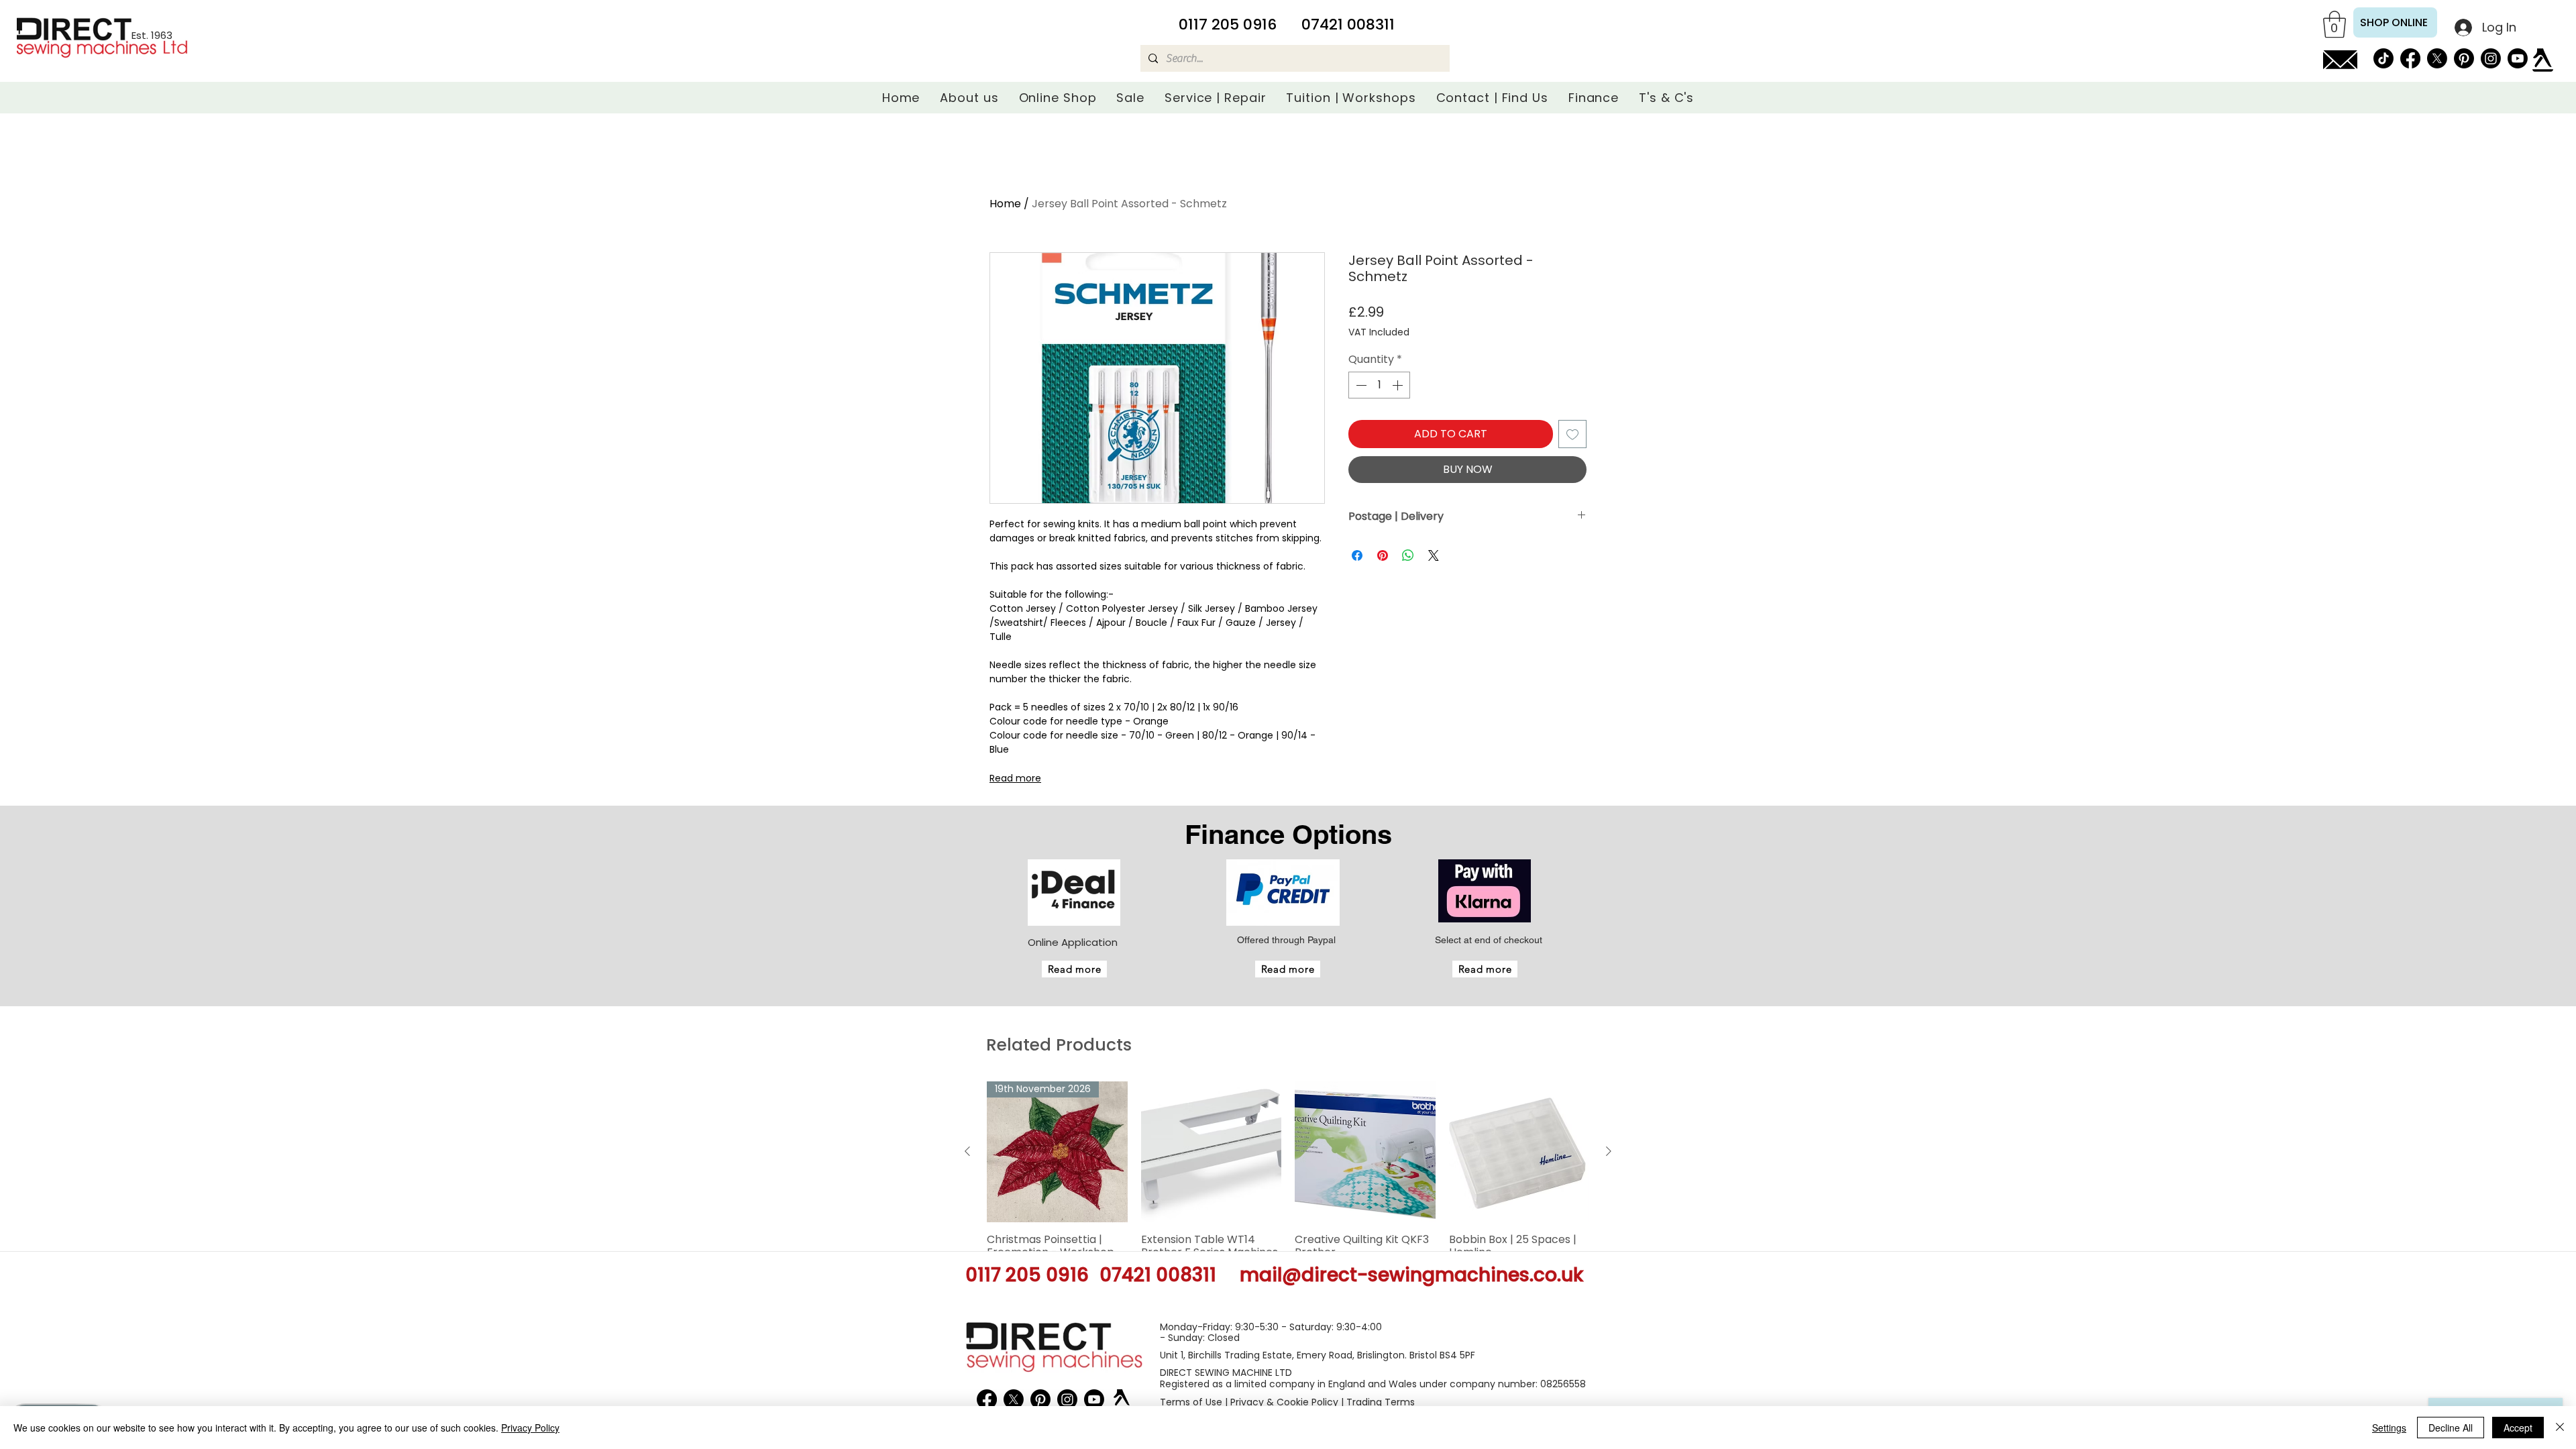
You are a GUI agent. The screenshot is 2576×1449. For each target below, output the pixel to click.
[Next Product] (1609, 1151)
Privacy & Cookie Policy (1284, 1402)
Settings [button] (2389, 1428)
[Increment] (1399, 385)
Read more (1015, 778)
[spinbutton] (1379, 385)
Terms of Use (1191, 1402)
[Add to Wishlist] (1572, 434)
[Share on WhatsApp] (1408, 555)
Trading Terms (1381, 1402)
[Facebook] (2410, 58)
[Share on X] (1434, 555)
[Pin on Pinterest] (1383, 555)
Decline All (2451, 1428)
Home (1005, 204)
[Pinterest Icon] (2464, 58)
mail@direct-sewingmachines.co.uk (1411, 1275)
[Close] (2560, 1428)
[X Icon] (2437, 58)
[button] (2334, 24)
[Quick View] (1212, 1152)
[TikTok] (2383, 58)
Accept (2518, 1428)
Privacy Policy (530, 1428)
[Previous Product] (967, 1151)
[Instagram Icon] (2491, 58)
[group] (1288, 1194)
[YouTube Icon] (2518, 58)
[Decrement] (1360, 385)
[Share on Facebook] (1357, 555)
